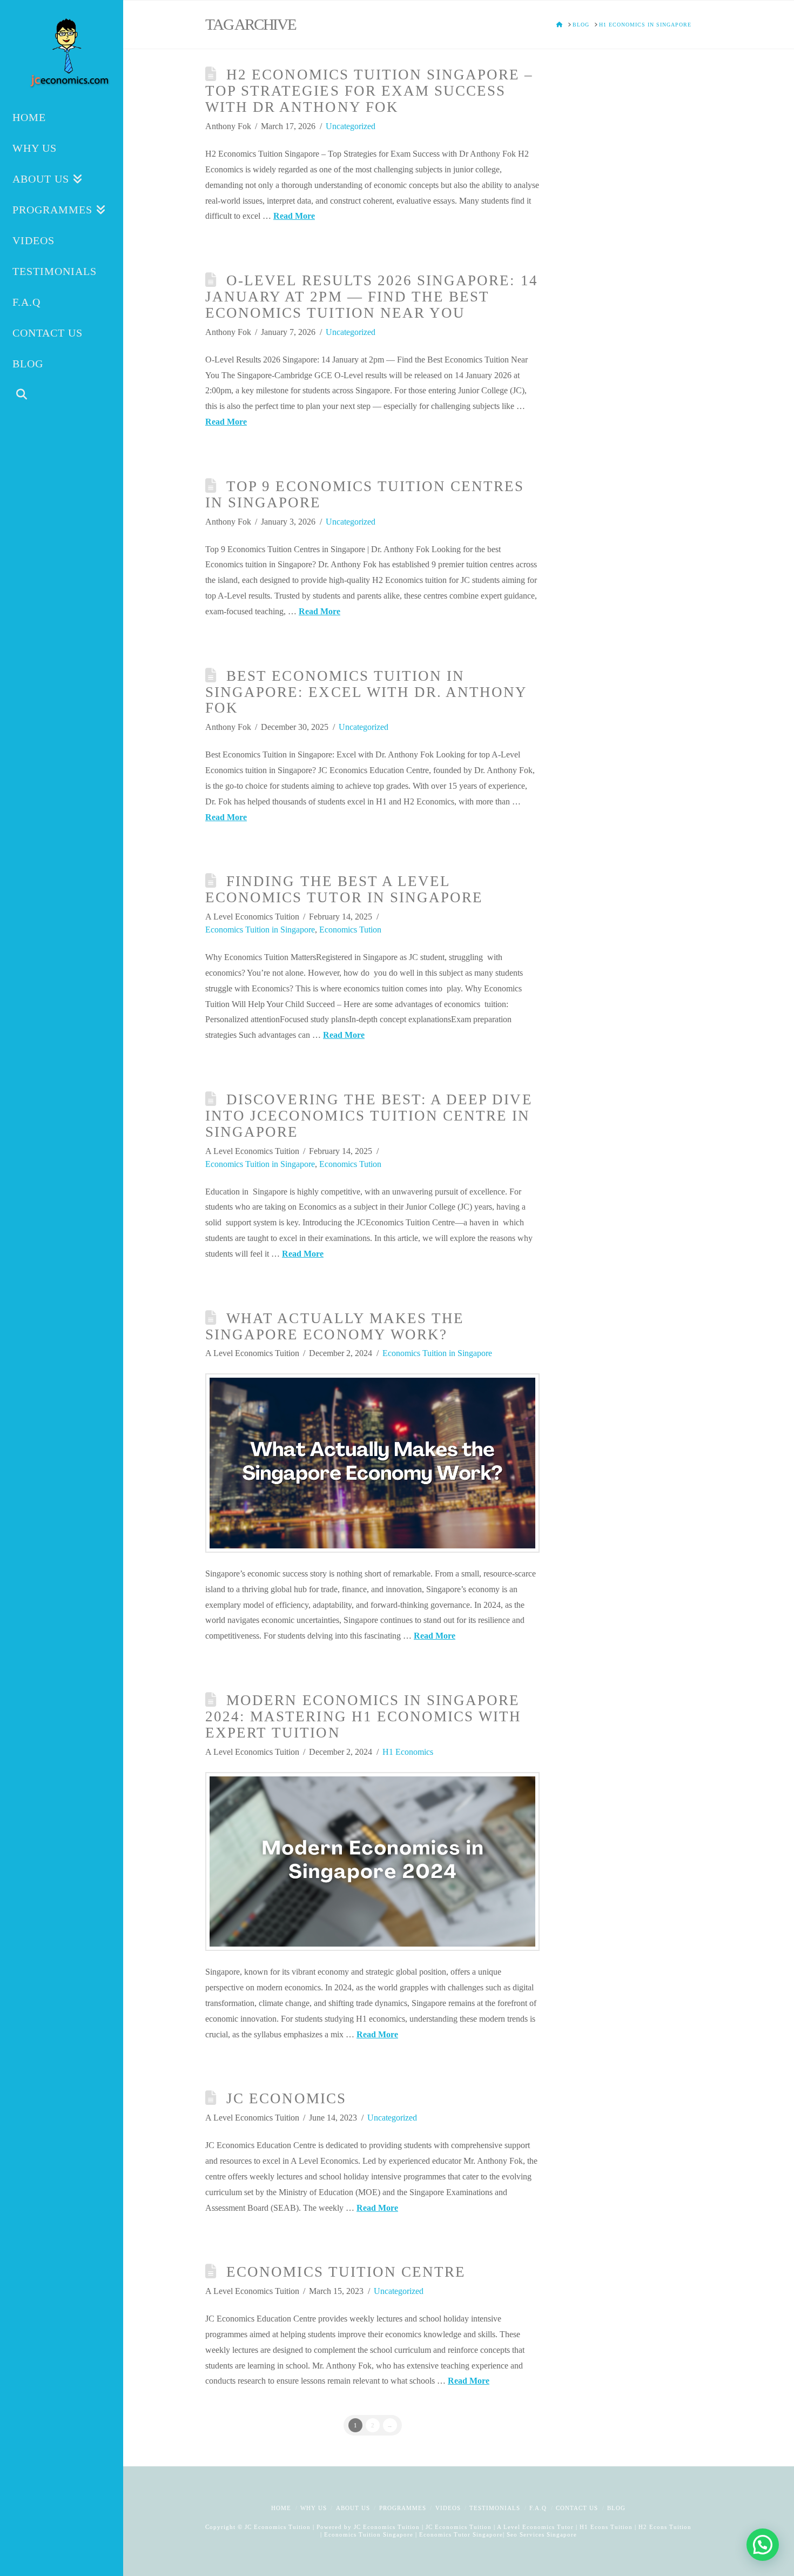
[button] (763, 2545)
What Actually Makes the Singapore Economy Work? (335, 1326)
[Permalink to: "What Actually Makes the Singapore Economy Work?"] (372, 1463)
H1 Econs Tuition (606, 2527)
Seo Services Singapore (541, 2534)
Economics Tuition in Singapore (260, 930)
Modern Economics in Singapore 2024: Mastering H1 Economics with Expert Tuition (363, 1716)
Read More (294, 216)
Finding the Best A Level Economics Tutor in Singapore (344, 889)
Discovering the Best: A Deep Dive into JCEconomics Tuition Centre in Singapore (369, 1116)
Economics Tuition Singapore (369, 2534)
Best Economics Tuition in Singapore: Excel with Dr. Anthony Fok (366, 692)
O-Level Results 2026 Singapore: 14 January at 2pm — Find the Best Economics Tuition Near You (372, 297)
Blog (616, 2508)
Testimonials (495, 2508)
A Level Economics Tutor (535, 2527)
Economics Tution (350, 930)
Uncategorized (351, 126)
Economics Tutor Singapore (461, 2534)
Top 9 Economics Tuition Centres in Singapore (365, 494)
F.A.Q (538, 2508)
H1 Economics (408, 1752)
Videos (448, 2508)
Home (281, 2508)
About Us (353, 2508)
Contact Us (577, 2508)
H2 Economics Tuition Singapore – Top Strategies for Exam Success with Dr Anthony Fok (369, 91)
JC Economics (286, 2098)
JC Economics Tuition (387, 2527)
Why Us (314, 2508)
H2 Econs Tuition (665, 2527)
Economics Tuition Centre (346, 2272)
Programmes (403, 2508)
